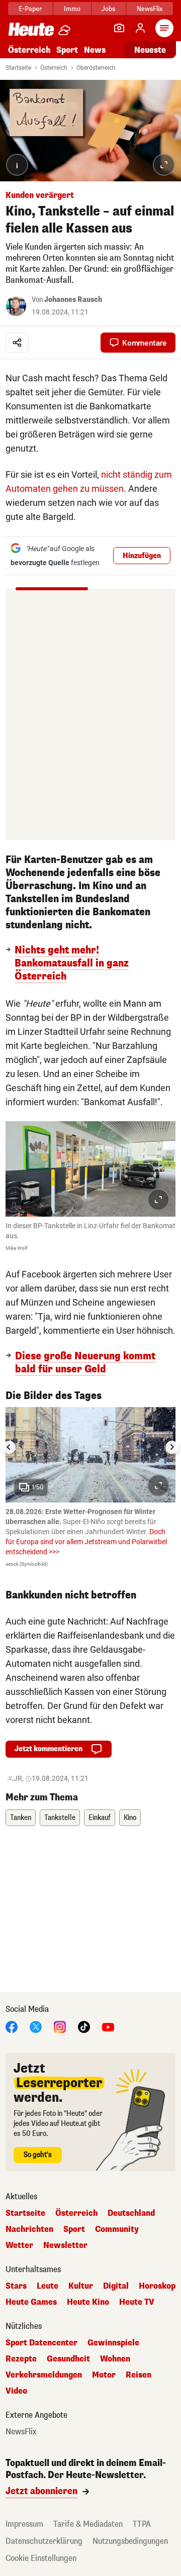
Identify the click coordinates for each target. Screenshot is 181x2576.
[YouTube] (108, 2026)
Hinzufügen (142, 556)
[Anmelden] (140, 28)
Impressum (24, 2524)
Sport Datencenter (41, 2343)
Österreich (29, 50)
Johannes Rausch (73, 300)
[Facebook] (12, 2026)
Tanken (21, 1818)
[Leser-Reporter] (119, 28)
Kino (130, 1818)
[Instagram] (60, 2026)
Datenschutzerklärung (44, 2541)
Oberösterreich (96, 68)
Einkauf (100, 1818)
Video (16, 2391)
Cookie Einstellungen (41, 2558)
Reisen (139, 2375)
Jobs (108, 9)
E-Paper (30, 9)
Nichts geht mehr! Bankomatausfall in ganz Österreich (72, 963)
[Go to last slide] (9, 1447)
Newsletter (65, 2245)
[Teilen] (17, 343)
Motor (104, 2375)
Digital (116, 2286)
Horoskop (157, 2286)
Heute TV (137, 2302)
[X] (36, 2026)
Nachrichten (29, 2229)
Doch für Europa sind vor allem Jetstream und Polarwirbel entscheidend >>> (86, 1542)
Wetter (19, 2245)
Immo (72, 9)
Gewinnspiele (113, 2343)
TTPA (142, 2524)
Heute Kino (88, 2302)
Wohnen (115, 2359)
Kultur (81, 2286)
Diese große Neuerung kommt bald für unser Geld (85, 1363)
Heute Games (31, 2302)
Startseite (18, 68)
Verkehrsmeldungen (44, 2375)
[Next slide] (172, 1447)
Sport (67, 50)
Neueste (150, 50)
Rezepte (21, 2359)
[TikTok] (84, 2026)
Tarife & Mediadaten (88, 2524)
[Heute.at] (31, 29)
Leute (48, 2286)
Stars (16, 2286)
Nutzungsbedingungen (130, 2541)
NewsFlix (150, 9)
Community (117, 2229)
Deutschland (131, 2213)
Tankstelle (60, 1818)
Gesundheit (68, 2359)
